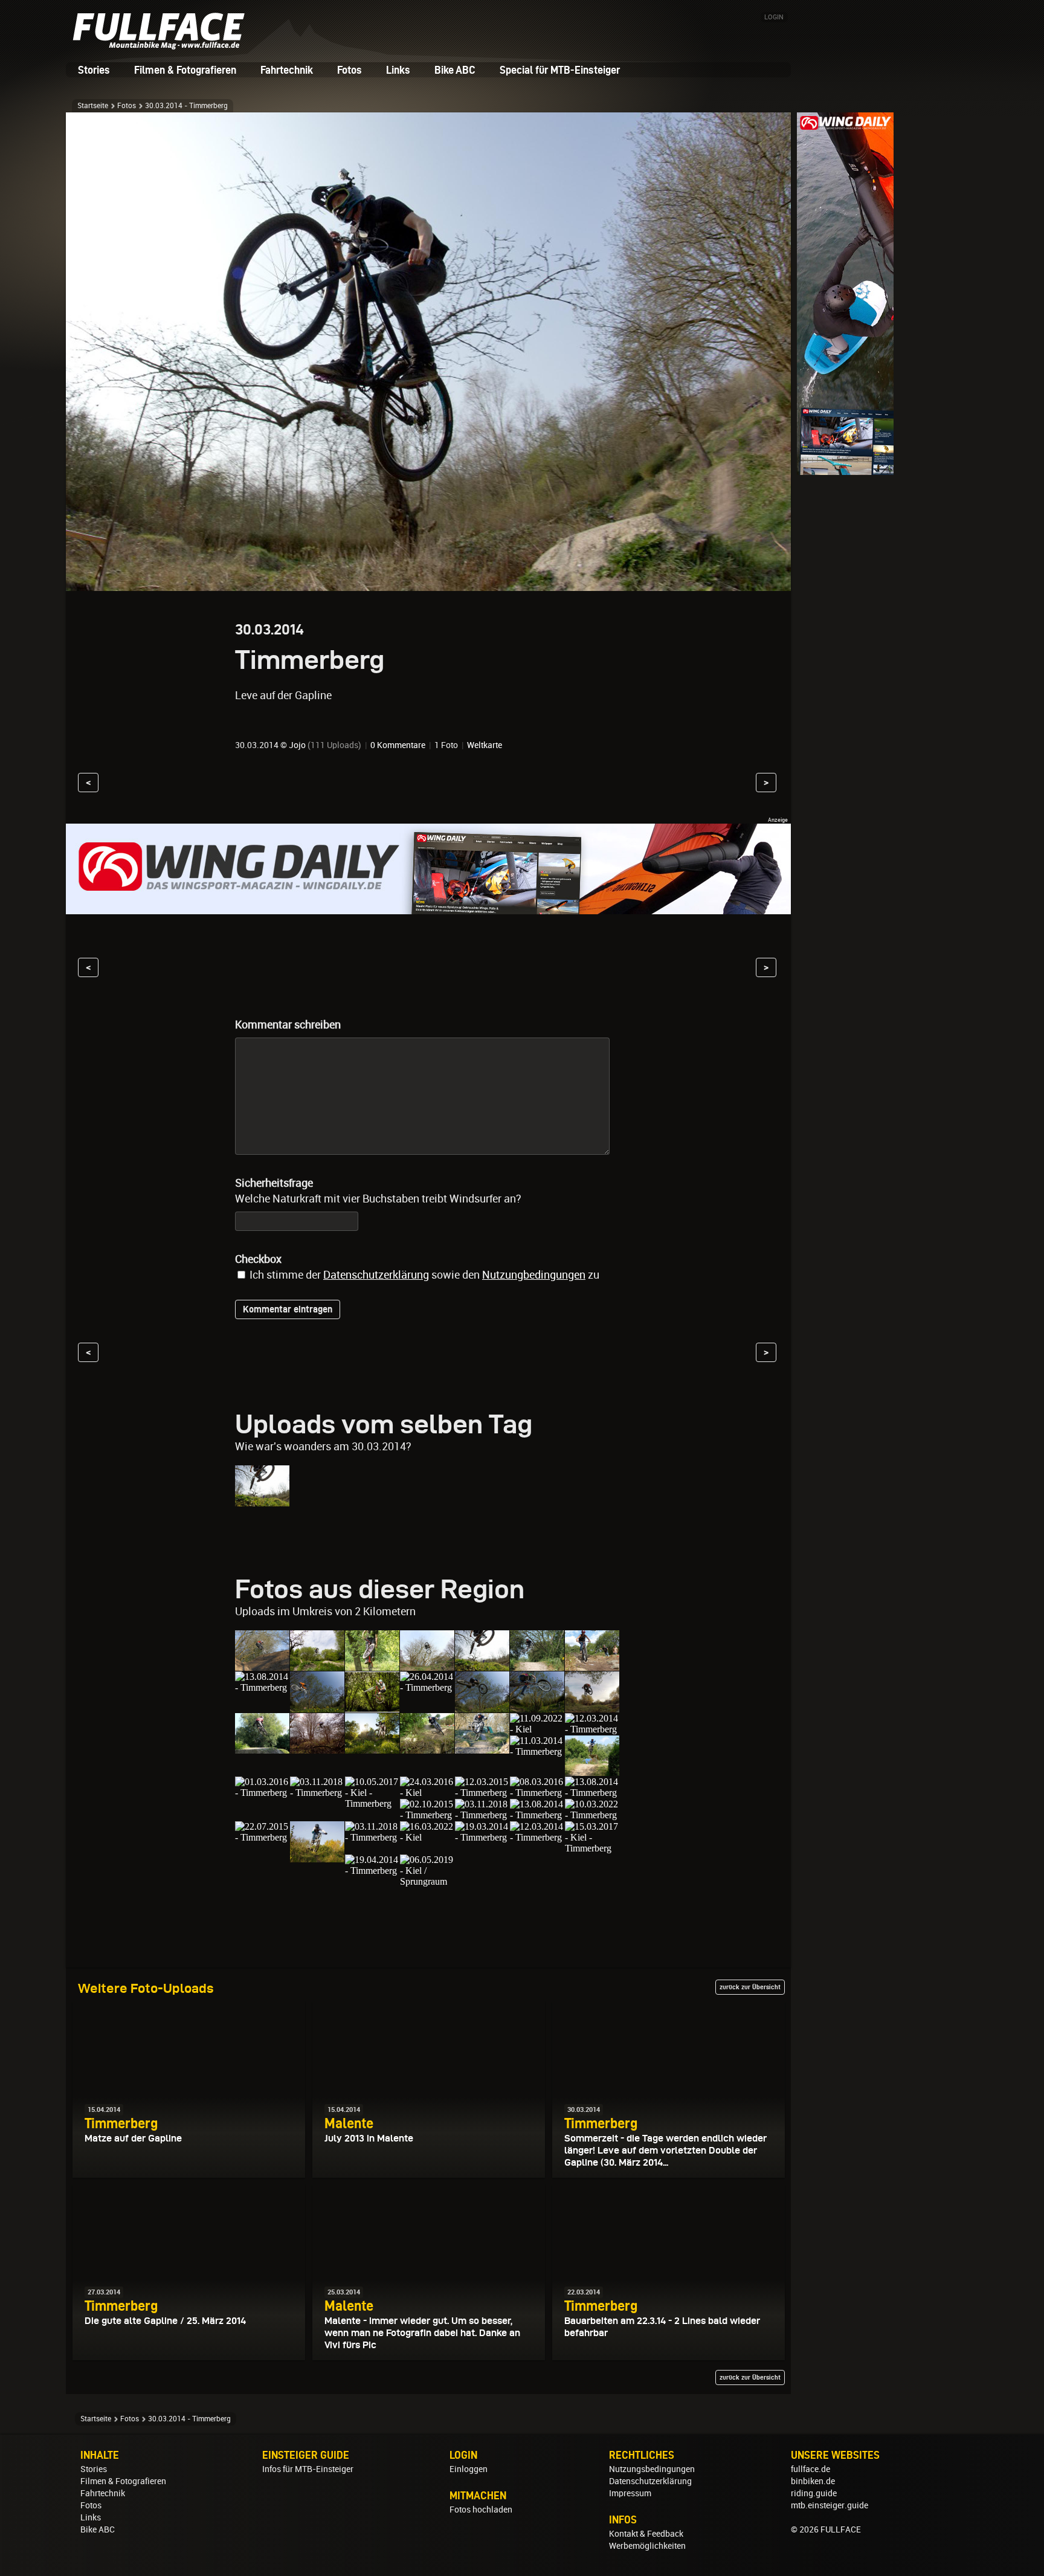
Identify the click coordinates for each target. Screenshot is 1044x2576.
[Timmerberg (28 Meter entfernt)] (482, 1748)
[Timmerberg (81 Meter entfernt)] (482, 1837)
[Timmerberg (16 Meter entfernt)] (262, 1687)
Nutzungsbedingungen (652, 2469)
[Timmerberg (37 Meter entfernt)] (317, 1793)
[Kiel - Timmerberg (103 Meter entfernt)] (592, 1848)
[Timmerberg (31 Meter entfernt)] (592, 1729)
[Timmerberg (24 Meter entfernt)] (372, 1748)
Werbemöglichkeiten (647, 2546)
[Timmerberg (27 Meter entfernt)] (427, 1748)
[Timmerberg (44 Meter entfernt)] (482, 1793)
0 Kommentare (398, 745)
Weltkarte (485, 745)
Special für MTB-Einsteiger (560, 70)
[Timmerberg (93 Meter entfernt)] (537, 1837)
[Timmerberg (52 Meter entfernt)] (592, 1815)
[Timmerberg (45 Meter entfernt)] (537, 1793)
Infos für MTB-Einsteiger (308, 2469)
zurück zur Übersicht (750, 1987)
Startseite (93, 106)
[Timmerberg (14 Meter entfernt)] (482, 1665)
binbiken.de (813, 2481)
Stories (94, 70)
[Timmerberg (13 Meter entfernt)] (427, 1665)
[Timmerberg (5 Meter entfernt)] (317, 1665)
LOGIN (774, 17)
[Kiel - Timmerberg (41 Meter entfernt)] (372, 1803)
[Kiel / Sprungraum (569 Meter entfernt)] (427, 1881)
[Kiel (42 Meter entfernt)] (427, 1793)
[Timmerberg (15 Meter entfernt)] (537, 1665)
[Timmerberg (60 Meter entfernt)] (372, 1837)
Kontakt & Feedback (646, 2534)
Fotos (350, 70)
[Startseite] (163, 45)
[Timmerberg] (262, 1501)
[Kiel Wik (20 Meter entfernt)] (592, 1707)
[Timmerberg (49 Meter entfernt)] (537, 1815)
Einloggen (469, 2469)
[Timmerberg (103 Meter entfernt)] (372, 1871)
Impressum (630, 2493)
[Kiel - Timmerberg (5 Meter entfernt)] (262, 1665)
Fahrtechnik (287, 70)
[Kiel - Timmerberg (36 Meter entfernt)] (592, 1770)
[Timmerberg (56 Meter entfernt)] (262, 1837)
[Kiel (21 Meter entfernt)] (262, 1748)
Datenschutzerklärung (376, 1275)
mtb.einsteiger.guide (830, 2505)
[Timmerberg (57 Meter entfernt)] (317, 1857)
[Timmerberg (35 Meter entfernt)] (537, 1751)
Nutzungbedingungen (534, 1275)
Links (398, 70)
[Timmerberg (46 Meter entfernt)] (592, 1793)
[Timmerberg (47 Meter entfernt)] (427, 1815)
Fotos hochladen (481, 2510)
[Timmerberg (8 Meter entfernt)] (372, 1665)
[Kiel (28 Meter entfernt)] (537, 1729)
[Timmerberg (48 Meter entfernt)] (482, 1815)
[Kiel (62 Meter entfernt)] (427, 1837)
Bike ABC (455, 70)
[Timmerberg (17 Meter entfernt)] (372, 1707)
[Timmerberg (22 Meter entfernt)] (317, 1748)
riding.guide (814, 2493)
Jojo (297, 745)
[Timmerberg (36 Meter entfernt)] (262, 1793)
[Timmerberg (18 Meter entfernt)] (427, 1687)
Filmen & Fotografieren (185, 70)
